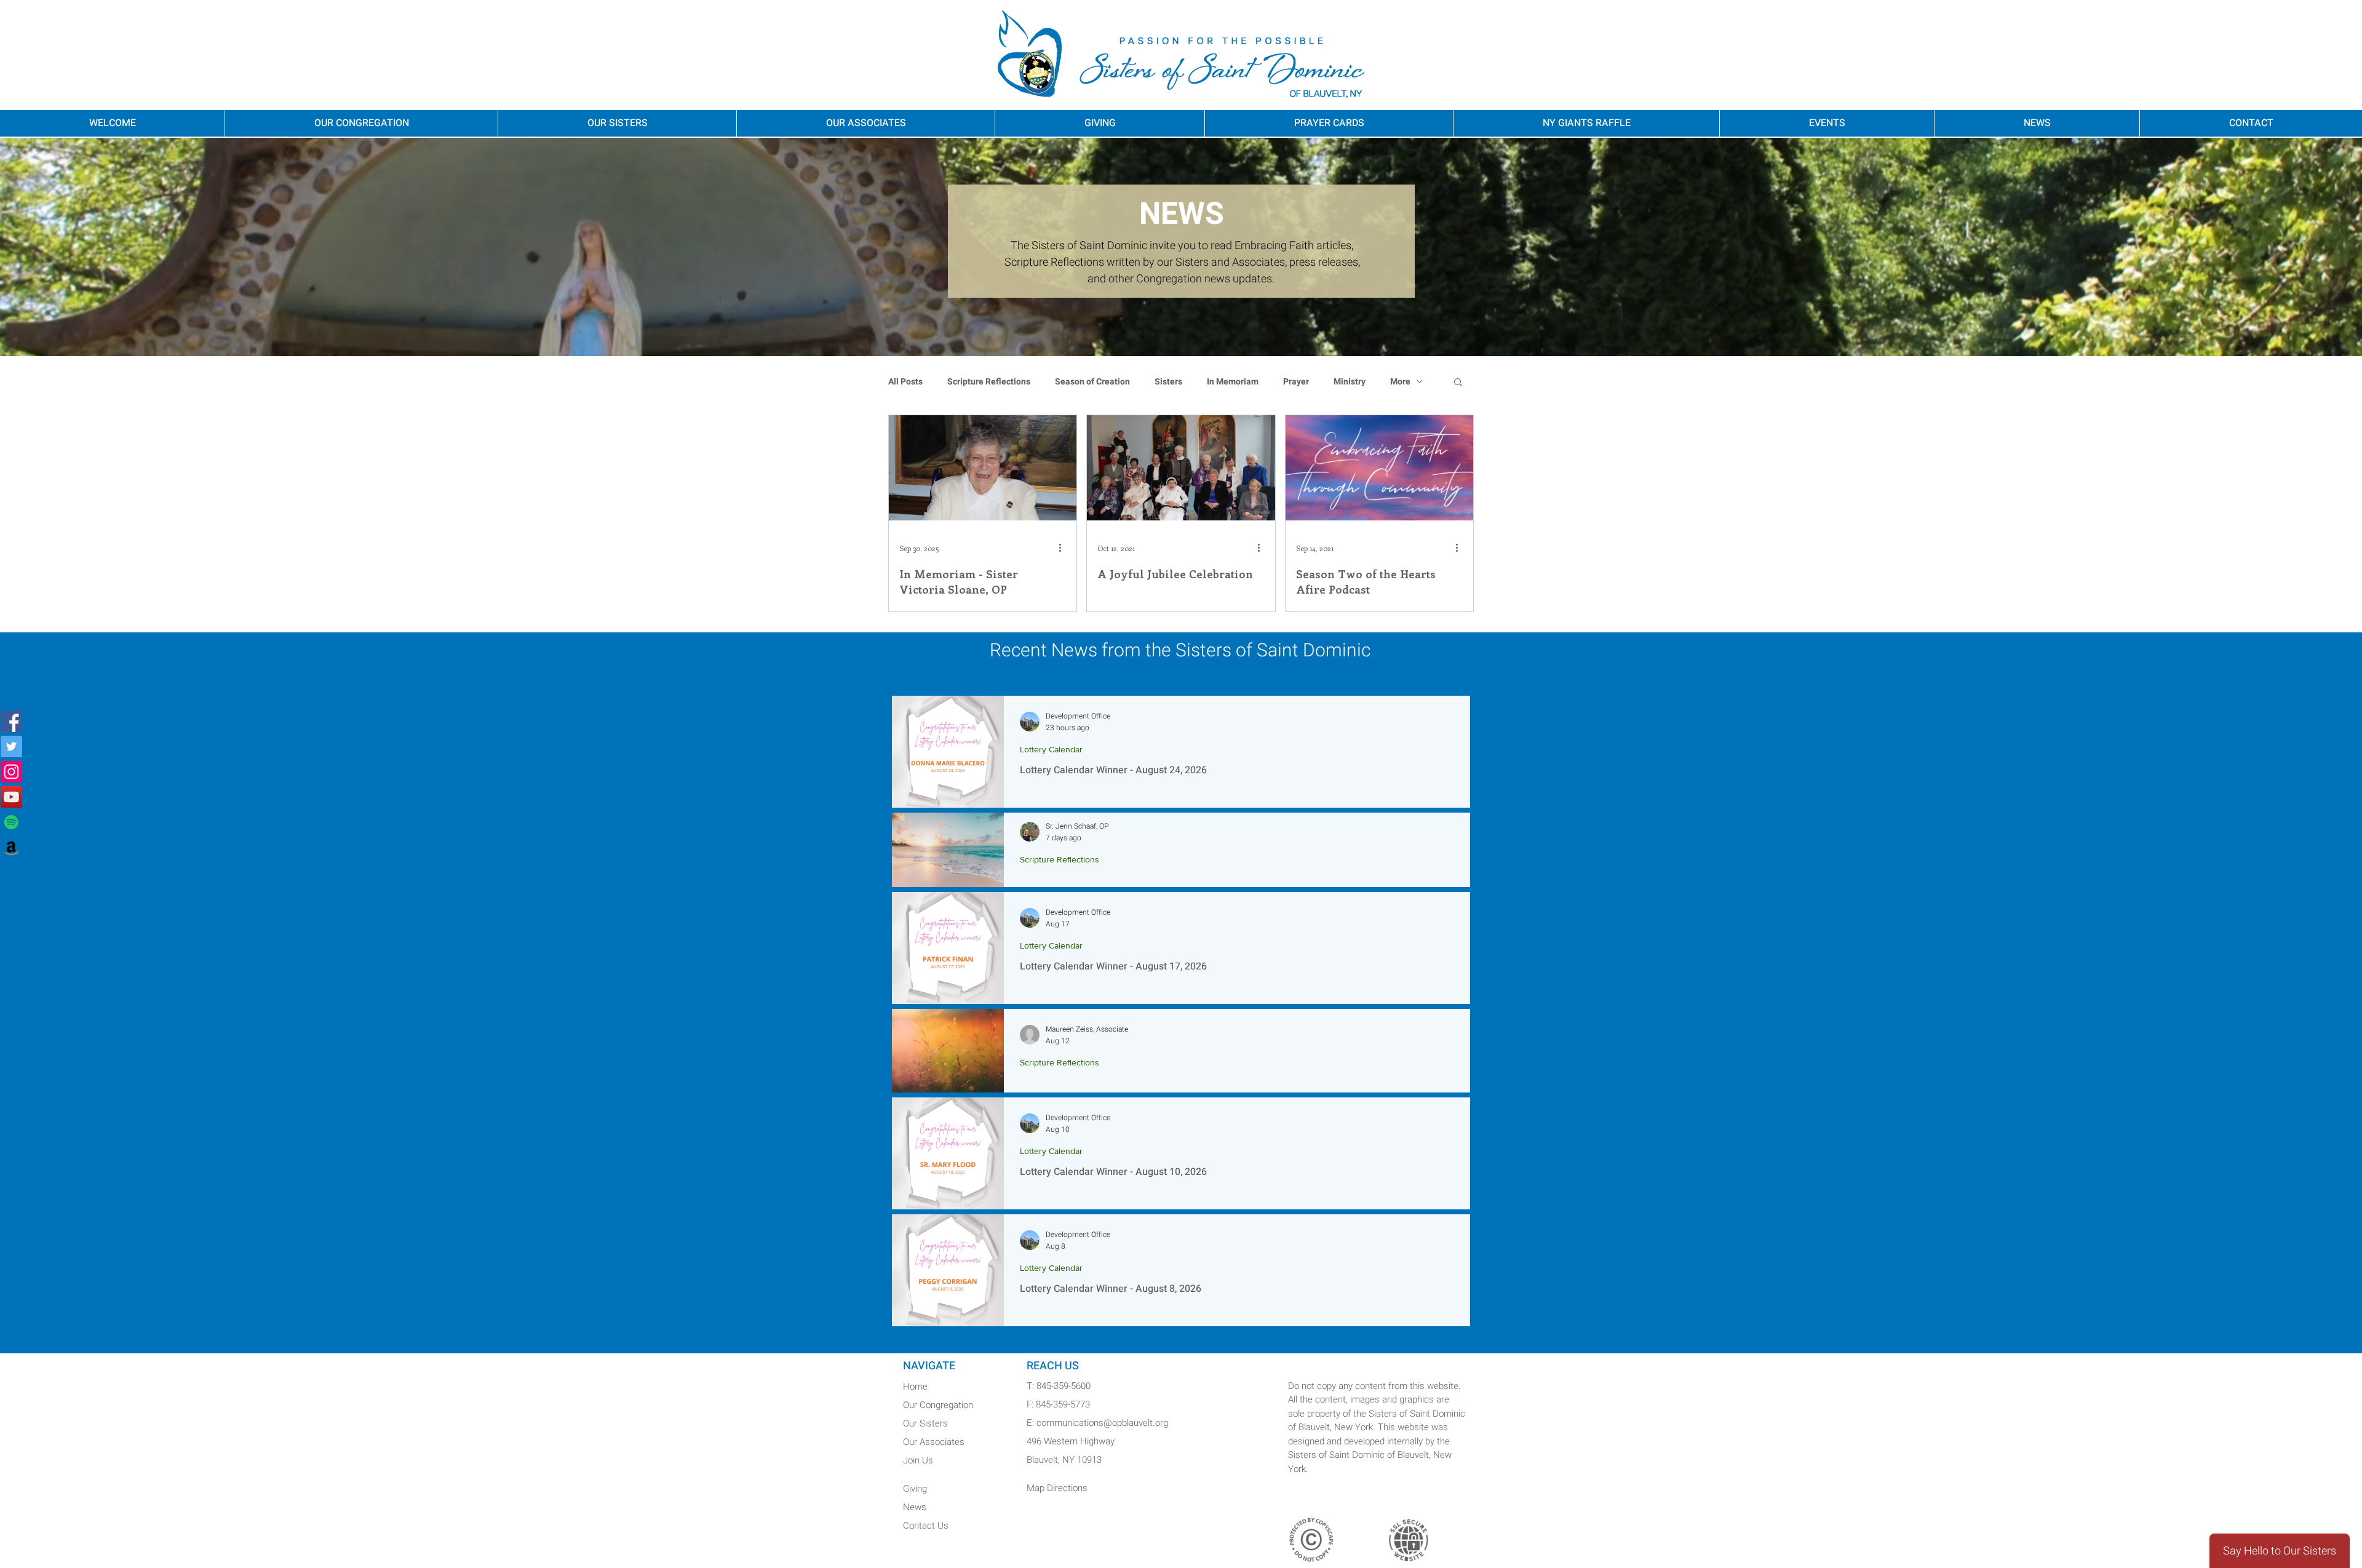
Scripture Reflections (989, 382)
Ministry (1350, 382)
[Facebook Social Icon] (11, 721)
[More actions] (1064, 548)
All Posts (905, 382)
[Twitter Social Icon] (11, 746)
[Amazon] (11, 847)
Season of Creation (1092, 382)
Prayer (1296, 382)
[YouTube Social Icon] (11, 797)
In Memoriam (1233, 382)
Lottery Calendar (1051, 749)
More (1400, 382)
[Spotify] (11, 822)
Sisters (1168, 382)
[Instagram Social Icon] (11, 772)
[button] (1458, 383)
